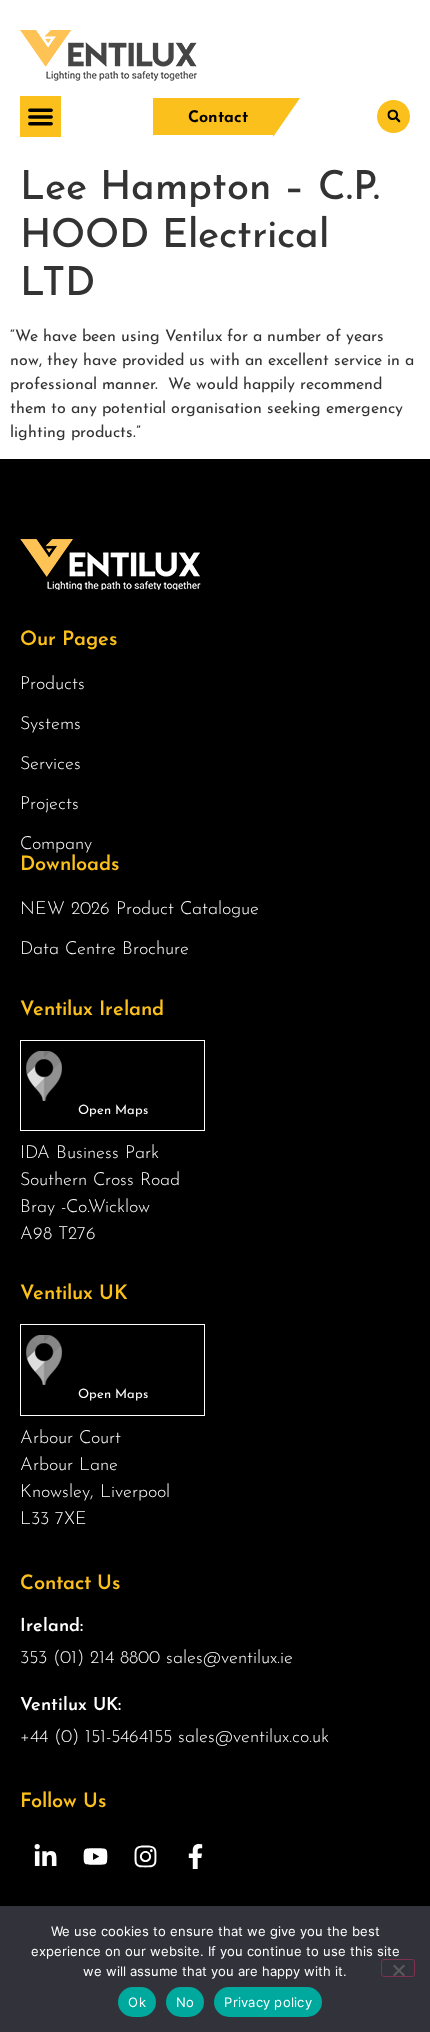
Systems (50, 725)
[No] (398, 1968)
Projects (49, 805)
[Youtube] (95, 1857)
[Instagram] (145, 1857)
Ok (137, 2002)
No (185, 2002)
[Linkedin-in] (45, 1857)
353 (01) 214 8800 (90, 1659)
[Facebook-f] (195, 1857)
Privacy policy (268, 2002)
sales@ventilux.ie (229, 1659)
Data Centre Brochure (104, 950)
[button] (40, 116)
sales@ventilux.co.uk (253, 1738)
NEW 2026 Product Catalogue (139, 910)
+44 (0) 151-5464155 (96, 1738)
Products (52, 685)
